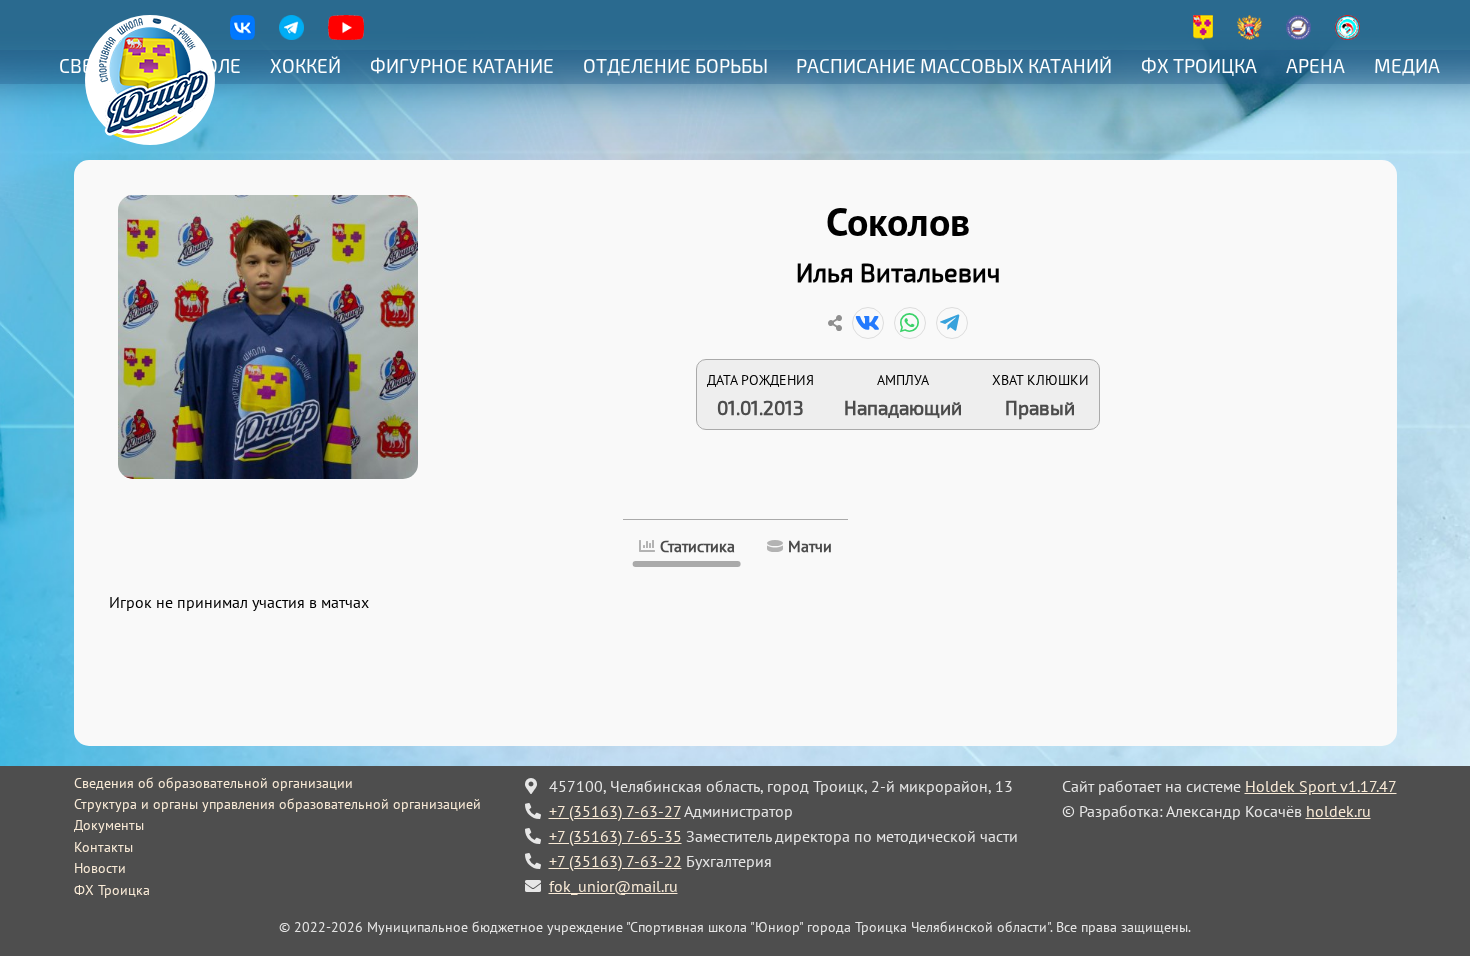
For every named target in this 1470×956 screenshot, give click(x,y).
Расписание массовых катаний (954, 65)
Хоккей (305, 65)
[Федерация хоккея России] (1249, 34)
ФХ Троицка (1199, 65)
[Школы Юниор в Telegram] (291, 34)
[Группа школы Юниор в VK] (242, 34)
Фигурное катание (462, 65)
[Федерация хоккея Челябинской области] (1347, 34)
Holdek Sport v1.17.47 (1321, 786)
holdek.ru (1338, 811)
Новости (100, 868)
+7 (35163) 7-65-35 (615, 836)
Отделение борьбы (675, 65)
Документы (109, 825)
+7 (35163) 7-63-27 (615, 811)
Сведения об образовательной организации (213, 783)
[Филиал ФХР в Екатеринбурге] (1298, 34)
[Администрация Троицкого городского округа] (1203, 34)
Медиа (1407, 65)
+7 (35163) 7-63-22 (615, 861)
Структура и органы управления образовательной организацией (277, 804)
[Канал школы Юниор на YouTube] (346, 34)
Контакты (103, 847)
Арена (1315, 65)
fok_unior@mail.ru (613, 886)
